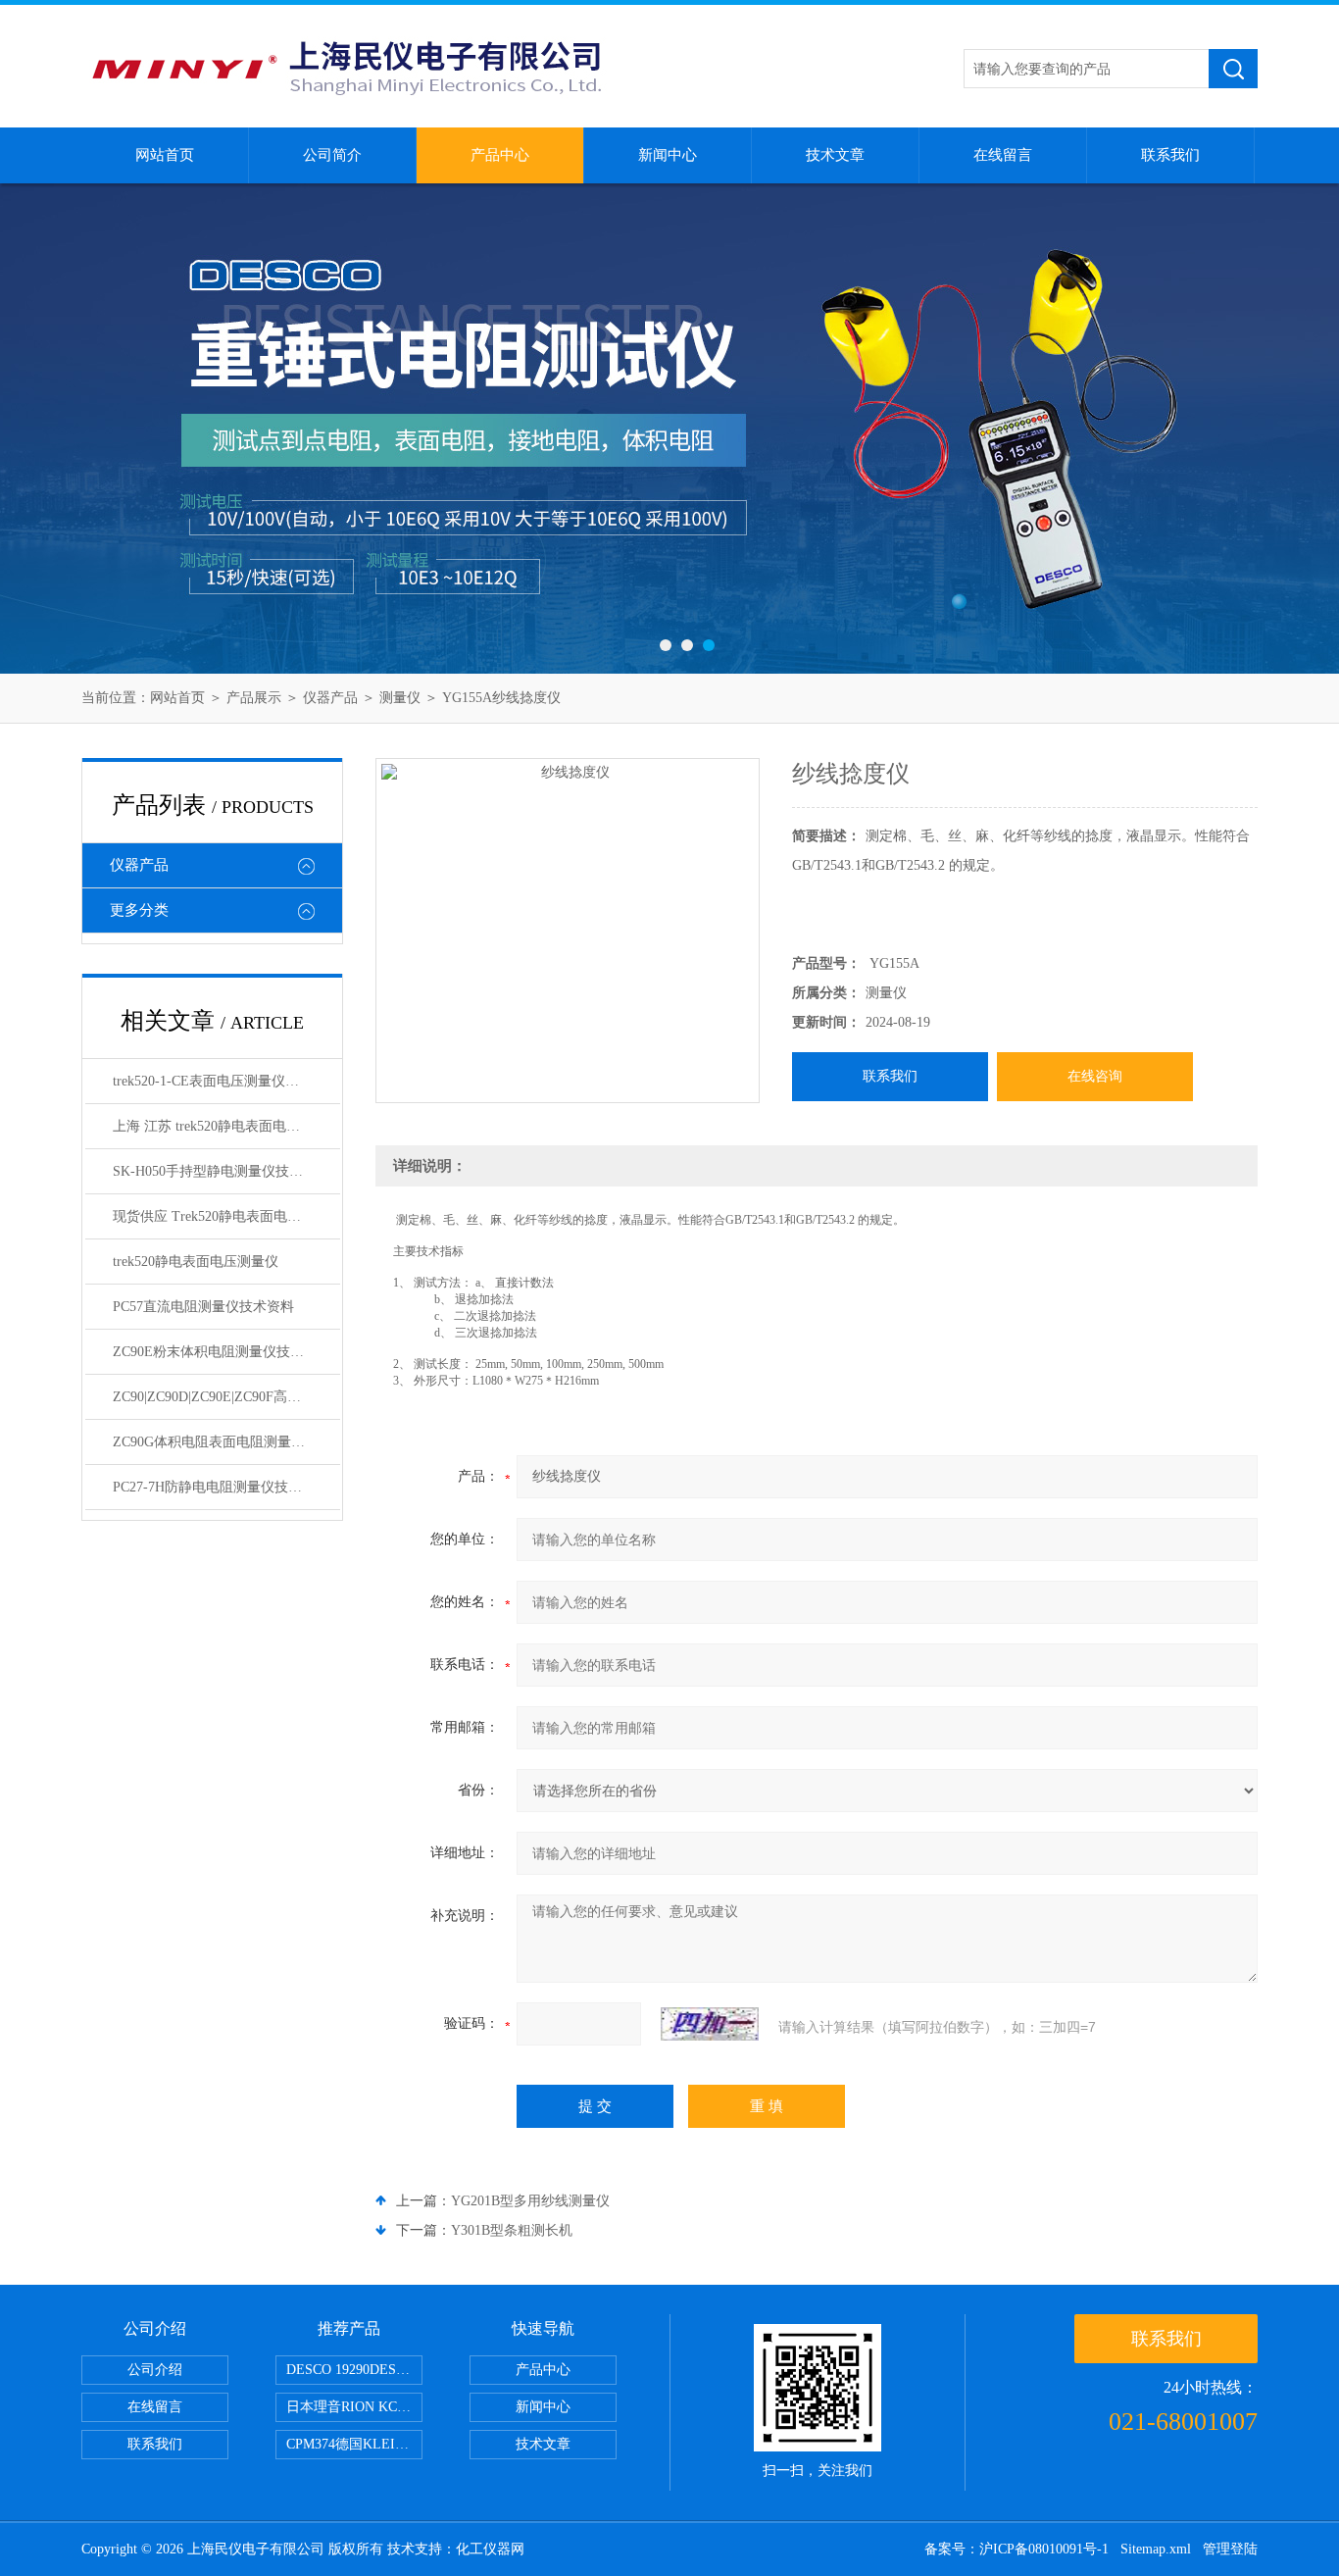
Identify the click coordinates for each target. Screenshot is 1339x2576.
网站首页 (165, 155)
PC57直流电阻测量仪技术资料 (203, 1307)
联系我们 (1170, 155)
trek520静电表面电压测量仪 (196, 1262)
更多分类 (139, 910)
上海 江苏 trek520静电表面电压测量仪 (226, 1126)
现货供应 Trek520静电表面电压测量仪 (226, 1216)
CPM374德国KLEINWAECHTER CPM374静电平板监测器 (354, 2444)
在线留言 (1003, 155)
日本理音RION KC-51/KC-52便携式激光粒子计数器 (354, 2407)
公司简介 (332, 155)
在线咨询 (1095, 1076)
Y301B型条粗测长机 (512, 2230)
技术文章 (835, 155)
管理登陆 (1230, 2549)
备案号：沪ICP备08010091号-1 (1017, 2549)
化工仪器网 (490, 2549)
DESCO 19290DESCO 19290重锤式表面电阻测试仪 (354, 2370)
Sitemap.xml (1156, 2549)
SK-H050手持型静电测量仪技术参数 (222, 1171)
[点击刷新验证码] (710, 2024)
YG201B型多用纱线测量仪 (530, 2201)
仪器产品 (330, 698)
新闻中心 (668, 155)
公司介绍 (155, 2370)
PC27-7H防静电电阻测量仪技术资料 (221, 1487)
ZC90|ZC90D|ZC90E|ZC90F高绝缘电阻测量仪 (226, 1397)
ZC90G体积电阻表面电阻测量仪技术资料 (226, 1442)
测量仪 (400, 698)
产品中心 (500, 155)
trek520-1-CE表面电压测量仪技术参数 (226, 1081)
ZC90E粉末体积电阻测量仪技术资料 (222, 1352)
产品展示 (254, 698)
